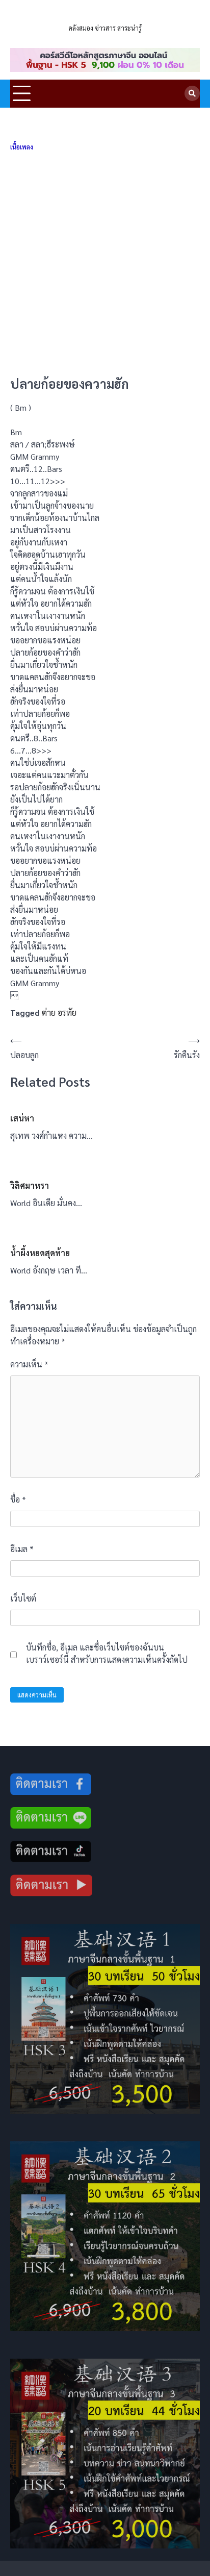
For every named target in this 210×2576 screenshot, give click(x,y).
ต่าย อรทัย (59, 1012)
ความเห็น (29, 1364)
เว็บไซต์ (23, 1598)
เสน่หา (22, 1118)
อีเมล (22, 1549)
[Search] (192, 93)
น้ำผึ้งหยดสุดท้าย (40, 1253)
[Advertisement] (105, 264)
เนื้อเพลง (22, 147)
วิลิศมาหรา (30, 1185)
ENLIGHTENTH (105, 15)
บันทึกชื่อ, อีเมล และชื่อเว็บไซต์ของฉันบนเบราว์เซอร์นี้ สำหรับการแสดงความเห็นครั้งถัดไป (107, 1653)
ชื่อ (18, 1499)
